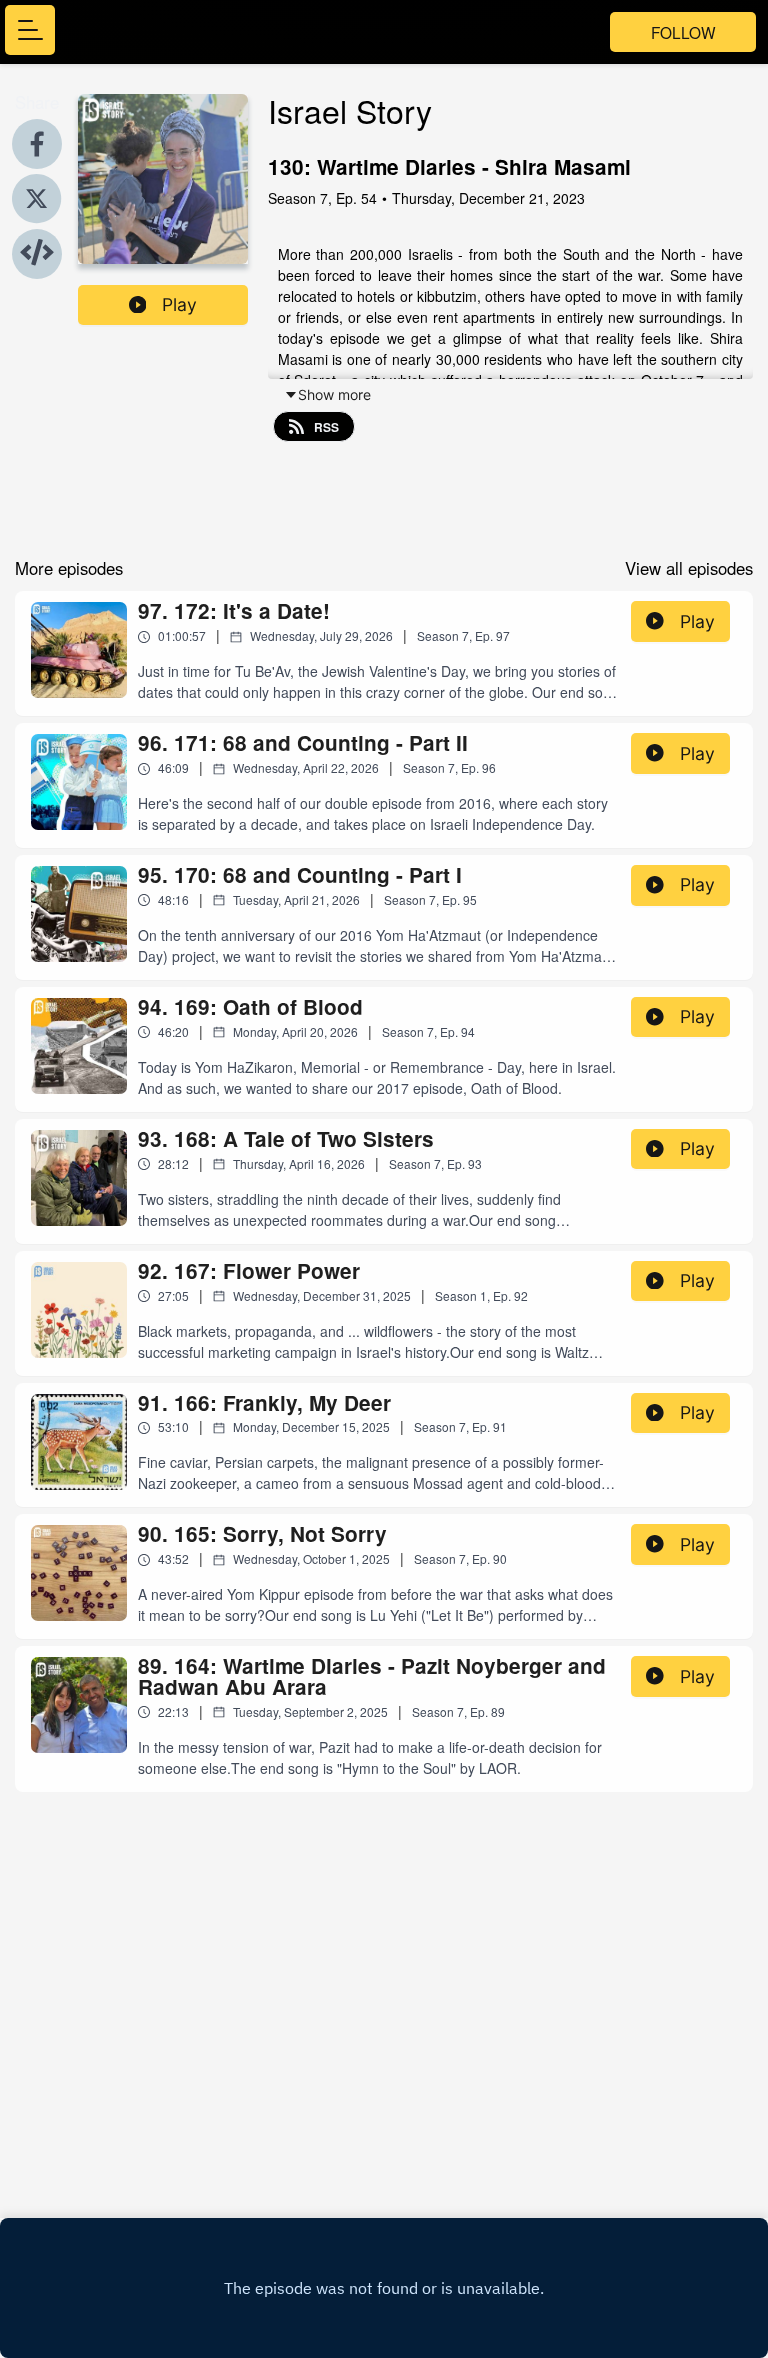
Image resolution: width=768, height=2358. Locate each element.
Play (179, 304)
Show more (334, 394)
